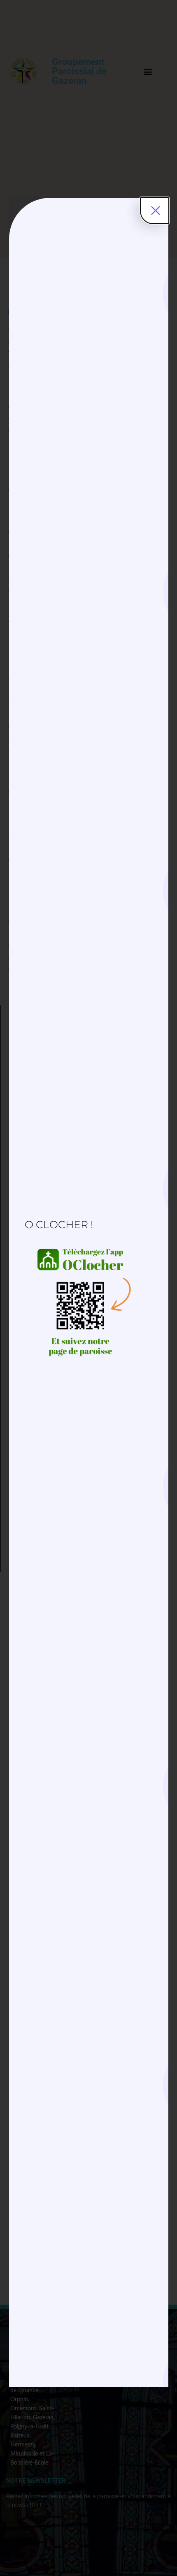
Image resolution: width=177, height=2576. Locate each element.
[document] (88, 1288)
